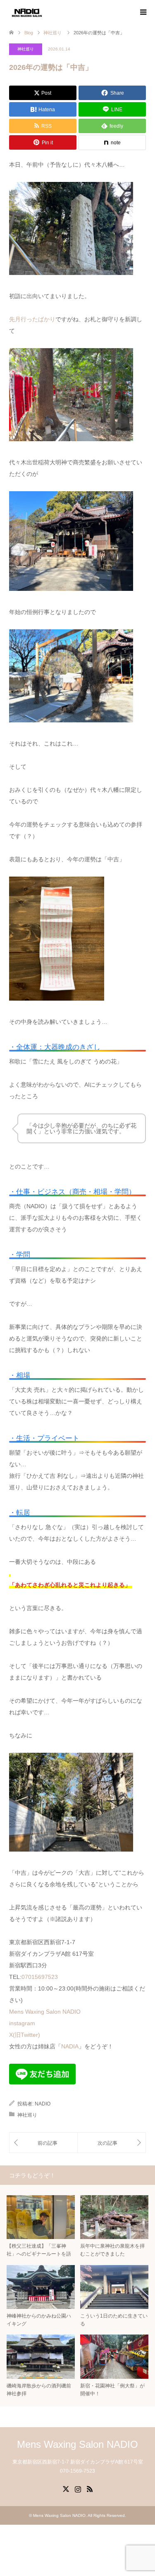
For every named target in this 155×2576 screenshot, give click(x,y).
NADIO (43, 2104)
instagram (22, 2023)
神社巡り (26, 49)
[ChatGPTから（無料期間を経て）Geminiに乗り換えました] (43, 2143)
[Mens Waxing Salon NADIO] (27, 12)
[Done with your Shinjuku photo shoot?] (112, 2143)
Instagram (78, 2488)
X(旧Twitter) (25, 2035)
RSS (90, 2488)
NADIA (70, 2046)
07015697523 (40, 1977)
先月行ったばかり (32, 319)
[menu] (143, 12)
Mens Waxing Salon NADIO (45, 2012)
